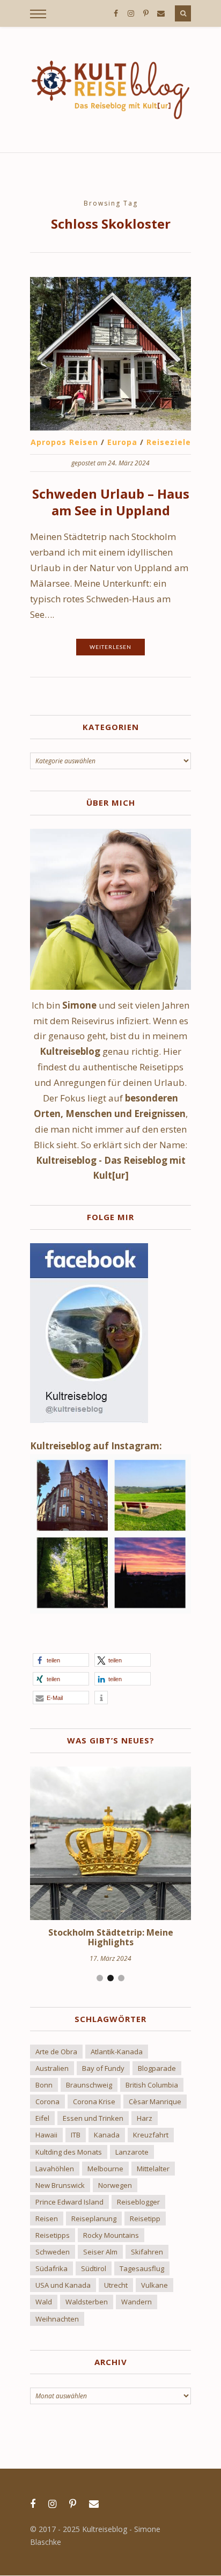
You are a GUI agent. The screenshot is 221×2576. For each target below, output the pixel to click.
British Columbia (152, 2085)
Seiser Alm (100, 2252)
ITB (76, 2135)
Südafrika (51, 2268)
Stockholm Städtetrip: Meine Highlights (111, 1937)
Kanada (107, 2135)
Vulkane (154, 2285)
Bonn (44, 2085)
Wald (44, 2302)
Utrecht (116, 2285)
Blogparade (157, 2068)
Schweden (53, 2252)
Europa (122, 442)
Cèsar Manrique (155, 2101)
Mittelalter (153, 2169)
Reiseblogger (138, 2202)
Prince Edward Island (69, 2202)
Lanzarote (132, 2152)
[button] (61, 1660)
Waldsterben (87, 2302)
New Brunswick (60, 2185)
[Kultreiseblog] (110, 90)
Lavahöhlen (55, 2169)
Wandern (137, 2302)
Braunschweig (89, 2085)
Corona (47, 2101)
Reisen (47, 2219)
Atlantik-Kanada (117, 2052)
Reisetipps (53, 2235)
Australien (52, 2068)
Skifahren (147, 2252)
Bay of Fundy (103, 2068)
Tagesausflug (142, 2268)
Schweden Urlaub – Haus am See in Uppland (111, 502)
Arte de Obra (56, 2052)
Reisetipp (145, 2219)
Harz (145, 2118)
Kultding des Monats (69, 2152)
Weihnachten (57, 2319)
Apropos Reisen (64, 442)
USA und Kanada (63, 2285)
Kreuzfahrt (151, 2135)
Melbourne (105, 2169)
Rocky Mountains (111, 2235)
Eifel (42, 2118)
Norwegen (115, 2185)
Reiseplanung (94, 2219)
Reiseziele (169, 442)
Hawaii (46, 2135)
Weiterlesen (110, 647)
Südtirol (94, 2268)
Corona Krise (94, 2101)
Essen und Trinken (93, 2118)
